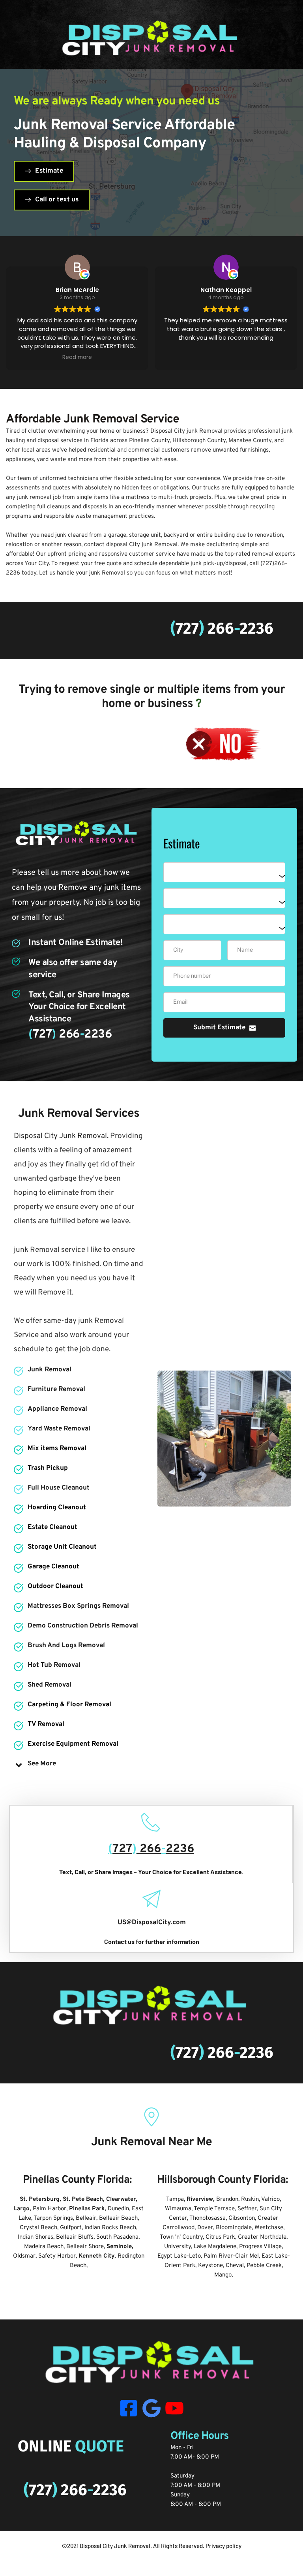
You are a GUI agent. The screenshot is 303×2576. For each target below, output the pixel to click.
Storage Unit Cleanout (62, 1547)
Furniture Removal (56, 1389)
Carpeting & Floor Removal (69, 1705)
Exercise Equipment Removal (73, 1744)
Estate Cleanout (52, 1527)
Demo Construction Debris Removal (83, 1626)
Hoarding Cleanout (57, 1508)
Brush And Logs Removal (66, 1646)
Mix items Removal (57, 1449)
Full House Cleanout (59, 1488)
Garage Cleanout (53, 1567)
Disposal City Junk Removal (115, 2546)
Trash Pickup (48, 1468)
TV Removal (46, 1724)
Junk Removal (50, 1370)
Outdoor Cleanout (55, 1587)
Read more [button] (226, 357)
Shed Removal (50, 1685)
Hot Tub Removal (54, 1665)
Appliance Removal (57, 1409)
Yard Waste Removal (59, 1429)
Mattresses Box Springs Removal (78, 1606)
